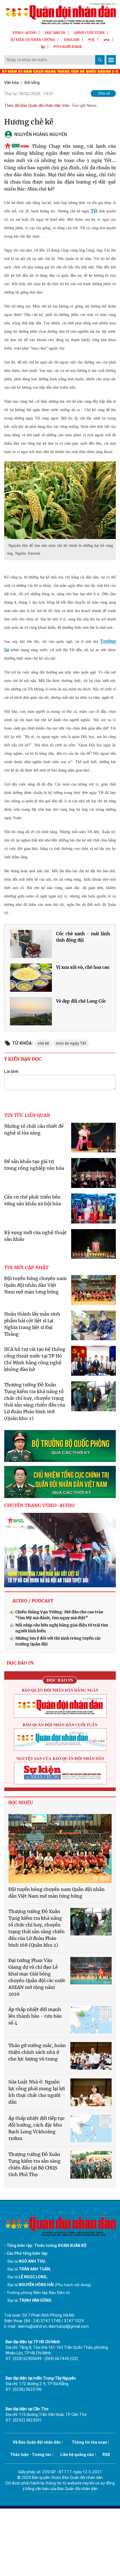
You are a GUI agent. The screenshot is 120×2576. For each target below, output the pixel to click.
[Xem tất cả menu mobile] (111, 60)
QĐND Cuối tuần (89, 33)
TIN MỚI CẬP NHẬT (26, 1267)
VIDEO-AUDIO (24, 33)
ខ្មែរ (43, 47)
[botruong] (60, 1446)
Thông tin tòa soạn (89, 2442)
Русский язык (68, 47)
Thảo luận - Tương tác (31, 2455)
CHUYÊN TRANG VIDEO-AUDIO (39, 1505)
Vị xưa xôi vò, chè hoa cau (83, 967)
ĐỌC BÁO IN (55, 33)
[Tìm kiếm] (100, 60)
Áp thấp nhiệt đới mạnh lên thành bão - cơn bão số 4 (35, 2016)
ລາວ (107, 40)
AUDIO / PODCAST (33, 1601)
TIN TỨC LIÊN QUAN (27, 1115)
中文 (92, 40)
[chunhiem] (60, 1482)
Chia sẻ (104, 93)
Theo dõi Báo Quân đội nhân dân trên (37, 106)
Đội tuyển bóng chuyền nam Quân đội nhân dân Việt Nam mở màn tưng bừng (35, 1285)
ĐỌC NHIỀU (21, 1803)
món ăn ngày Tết (71, 1043)
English (72, 40)
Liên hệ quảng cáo (77, 2455)
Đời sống (32, 83)
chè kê (43, 1043)
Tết (94, 211)
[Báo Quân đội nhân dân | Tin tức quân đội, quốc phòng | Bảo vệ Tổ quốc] (60, 14)
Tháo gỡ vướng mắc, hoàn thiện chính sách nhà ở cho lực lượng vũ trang (37, 2052)
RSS (106, 2455)
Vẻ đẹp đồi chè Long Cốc (81, 1001)
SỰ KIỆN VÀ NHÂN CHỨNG (33, 40)
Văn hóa (11, 83)
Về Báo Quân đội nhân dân (37, 2442)
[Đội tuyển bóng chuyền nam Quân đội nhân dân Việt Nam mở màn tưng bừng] (60, 1849)
